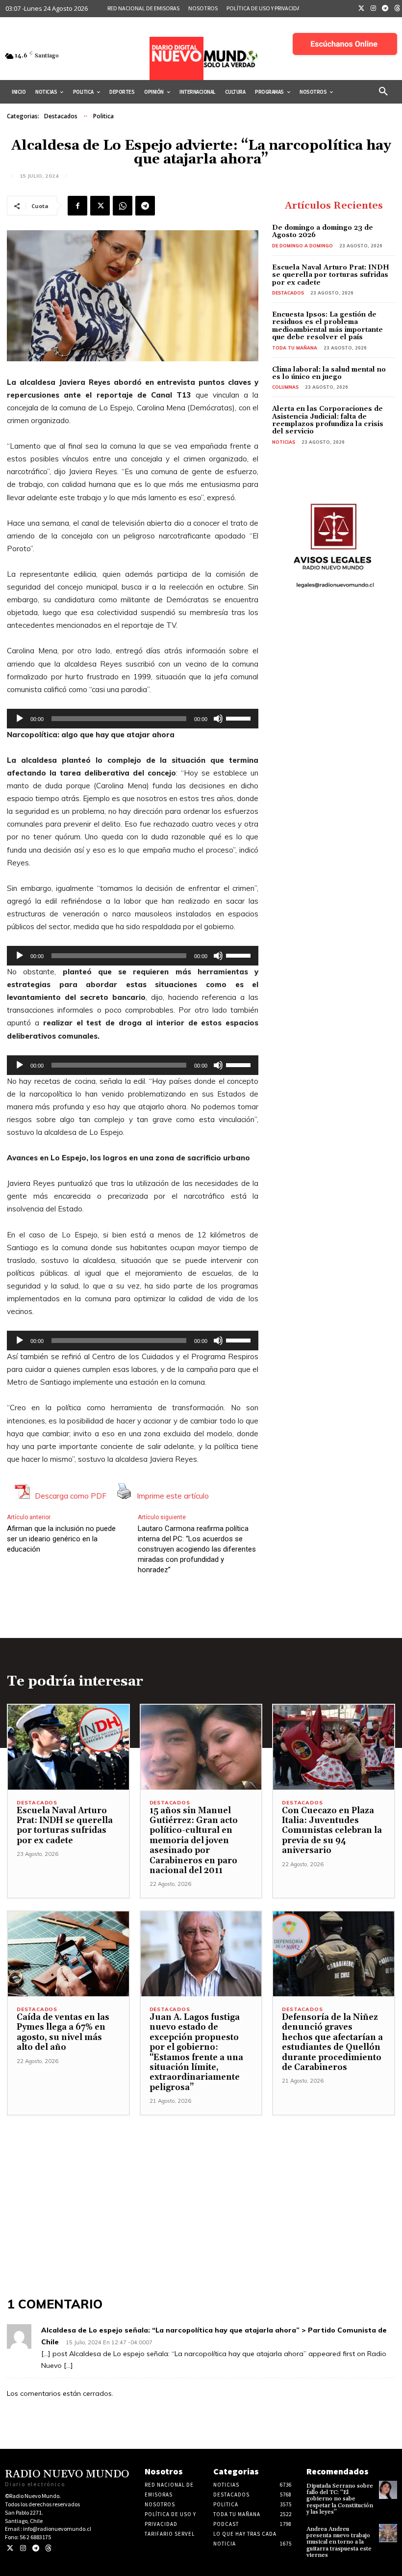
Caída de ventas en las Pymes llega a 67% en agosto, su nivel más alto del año (63, 2032)
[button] (383, 92)
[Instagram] (374, 9)
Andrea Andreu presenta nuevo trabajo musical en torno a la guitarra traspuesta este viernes (339, 2542)
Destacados (61, 116)
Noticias (284, 442)
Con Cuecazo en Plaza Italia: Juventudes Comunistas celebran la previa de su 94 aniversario (332, 1831)
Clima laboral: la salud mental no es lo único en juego (329, 373)
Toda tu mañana (295, 348)
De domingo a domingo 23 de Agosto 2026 (323, 231)
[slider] (240, 718)
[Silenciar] (218, 719)
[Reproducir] (20, 719)
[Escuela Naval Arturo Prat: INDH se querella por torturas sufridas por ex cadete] (68, 1747)
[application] (133, 719)
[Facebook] (77, 206)
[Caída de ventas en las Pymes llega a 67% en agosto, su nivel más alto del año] (68, 1954)
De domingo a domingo (302, 246)
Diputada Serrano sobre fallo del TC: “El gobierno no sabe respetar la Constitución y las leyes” (340, 2499)
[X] (100, 206)
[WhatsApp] (123, 206)
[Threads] (48, 2548)
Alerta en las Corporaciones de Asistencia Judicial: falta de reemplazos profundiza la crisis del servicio (328, 420)
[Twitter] (361, 9)
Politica (103, 116)
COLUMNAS (285, 387)
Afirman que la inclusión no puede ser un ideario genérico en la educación (61, 1539)
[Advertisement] (201, 2184)
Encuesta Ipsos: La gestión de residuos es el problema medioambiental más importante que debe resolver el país (327, 326)
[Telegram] (385, 9)
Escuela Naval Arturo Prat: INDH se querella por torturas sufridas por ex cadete (331, 275)
